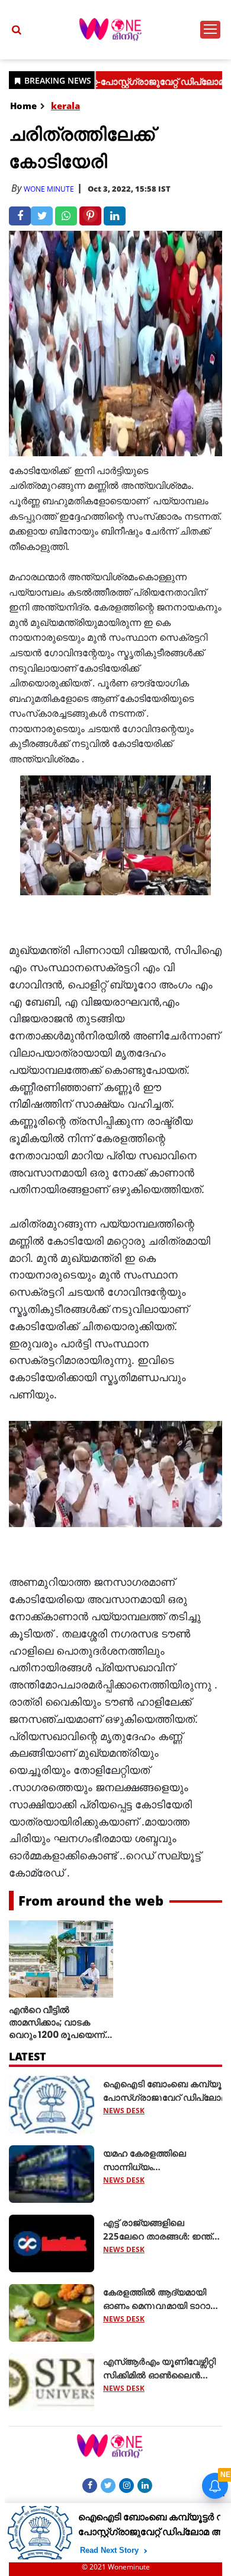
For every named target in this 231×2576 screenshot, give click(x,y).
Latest (28, 2056)
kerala (65, 106)
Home (23, 106)
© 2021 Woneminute (116, 2567)
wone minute (49, 189)
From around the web (91, 1900)
